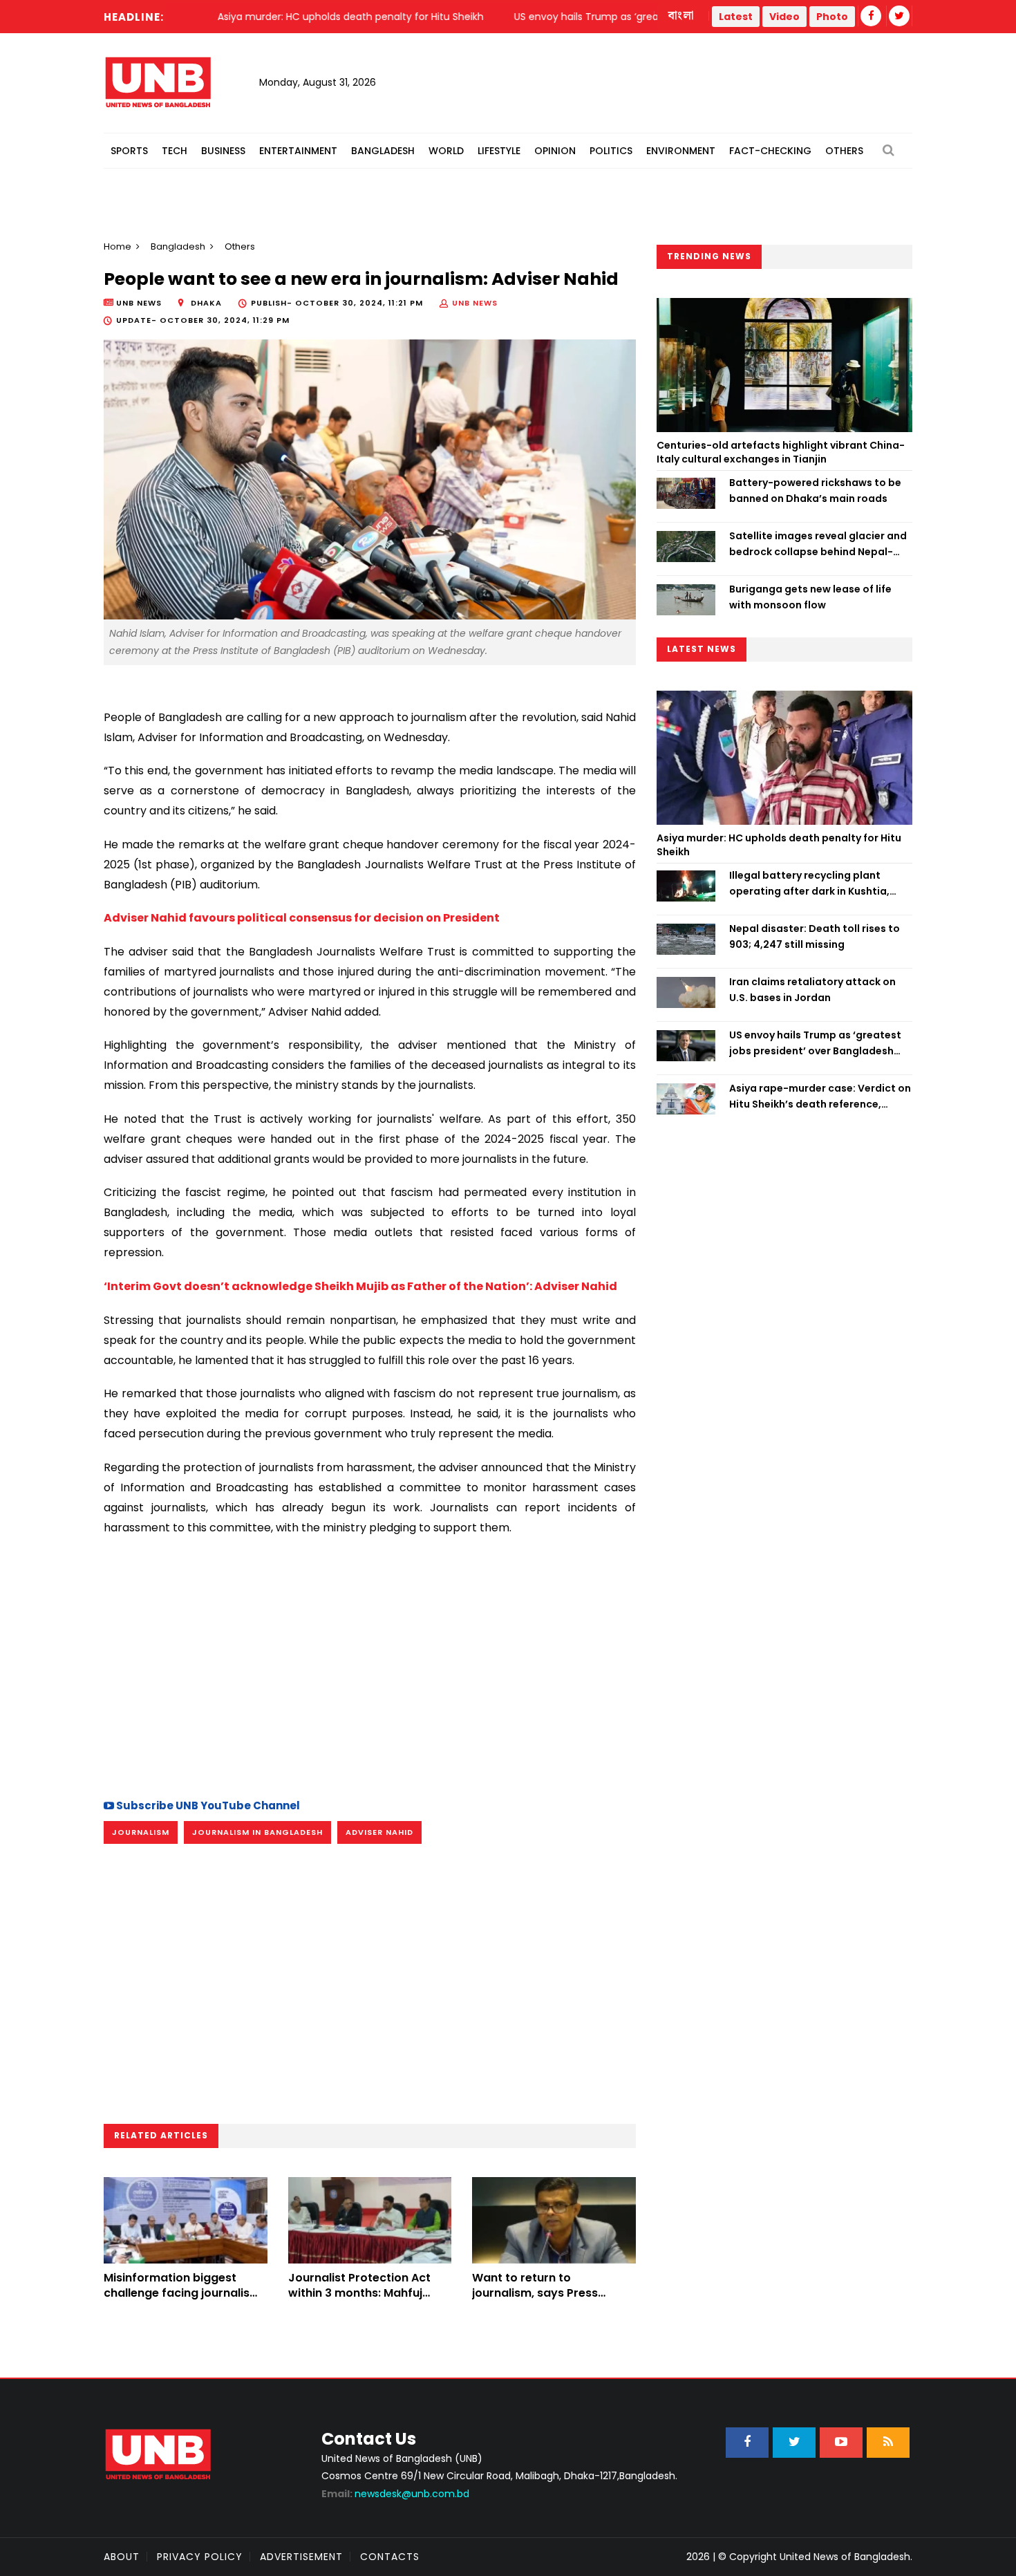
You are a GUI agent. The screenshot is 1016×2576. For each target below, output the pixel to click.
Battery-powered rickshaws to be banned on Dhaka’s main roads (815, 490)
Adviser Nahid (379, 1832)
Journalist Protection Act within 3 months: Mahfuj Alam (359, 2293)
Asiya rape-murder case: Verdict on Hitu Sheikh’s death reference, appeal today (820, 1096)
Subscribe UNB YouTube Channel (207, 1805)
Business (223, 151)
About (122, 2557)
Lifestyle (499, 151)
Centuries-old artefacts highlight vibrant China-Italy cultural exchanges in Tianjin (781, 452)
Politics (611, 151)
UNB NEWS (475, 303)
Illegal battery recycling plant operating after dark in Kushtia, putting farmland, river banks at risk (821, 884)
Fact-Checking (770, 151)
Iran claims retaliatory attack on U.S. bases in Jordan (812, 989)
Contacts (390, 2557)
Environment (681, 151)
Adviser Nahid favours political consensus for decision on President (302, 918)
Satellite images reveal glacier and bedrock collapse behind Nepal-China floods (818, 544)
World (446, 151)
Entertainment (298, 151)
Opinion (555, 151)
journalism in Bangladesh (257, 1832)
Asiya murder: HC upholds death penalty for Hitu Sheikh (779, 845)
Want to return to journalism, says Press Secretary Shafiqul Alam (541, 2293)
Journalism (141, 1832)
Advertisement (301, 2557)
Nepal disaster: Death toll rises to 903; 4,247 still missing (815, 936)
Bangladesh (383, 151)
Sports (129, 151)
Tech (175, 151)
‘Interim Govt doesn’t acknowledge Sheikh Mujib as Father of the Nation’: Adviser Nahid (360, 1286)
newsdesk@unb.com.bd (395, 2494)
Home (117, 246)
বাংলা (681, 16)
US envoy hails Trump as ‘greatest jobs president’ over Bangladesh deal (815, 1043)
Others (844, 151)
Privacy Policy (200, 2557)
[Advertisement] (370, 1665)
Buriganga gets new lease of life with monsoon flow (810, 597)
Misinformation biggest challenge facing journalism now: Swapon (182, 2293)
